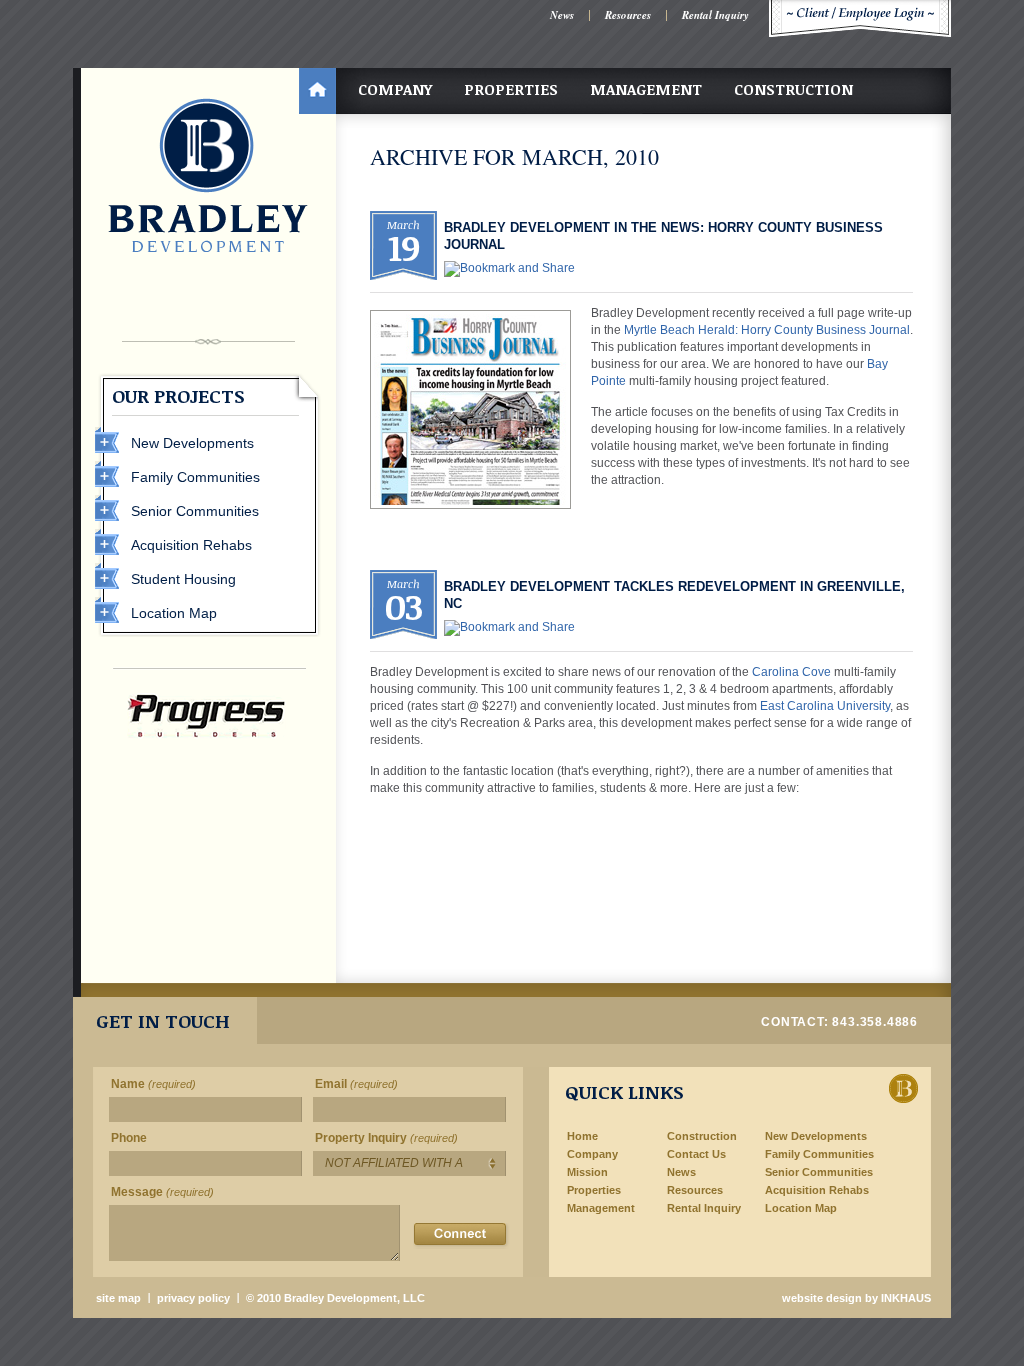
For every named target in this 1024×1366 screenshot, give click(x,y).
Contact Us (696, 1154)
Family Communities (195, 477)
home (317, 91)
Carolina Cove (791, 672)
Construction (793, 89)
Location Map (174, 613)
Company (395, 89)
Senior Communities (195, 511)
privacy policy (193, 1298)
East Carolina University (825, 706)
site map (118, 1298)
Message (162, 1192)
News (562, 15)
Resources (628, 15)
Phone (129, 1138)
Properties (511, 89)
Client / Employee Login (860, 18)
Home (582, 1136)
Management (646, 89)
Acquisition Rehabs (191, 545)
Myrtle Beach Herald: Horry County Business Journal (767, 330)
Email (356, 1084)
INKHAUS (906, 1298)
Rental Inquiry (715, 15)
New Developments (192, 443)
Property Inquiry (386, 1138)
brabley (208, 175)
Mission (587, 1172)
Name (153, 1084)
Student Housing (183, 579)
